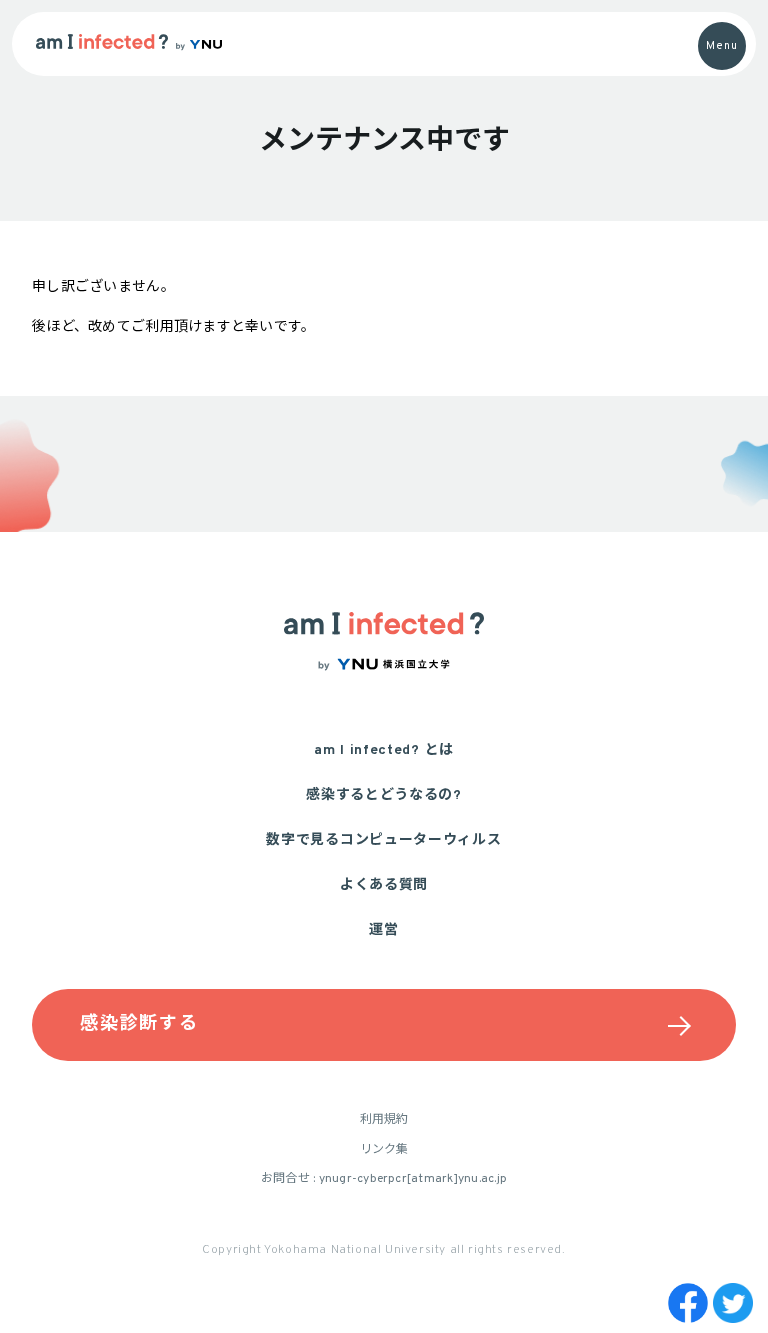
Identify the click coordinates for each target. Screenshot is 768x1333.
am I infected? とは (384, 750)
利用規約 (384, 1120)
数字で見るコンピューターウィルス (383, 840)
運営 (383, 930)
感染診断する (143, 1024)
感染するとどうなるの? (384, 795)
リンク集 (384, 1150)
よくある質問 (384, 885)
